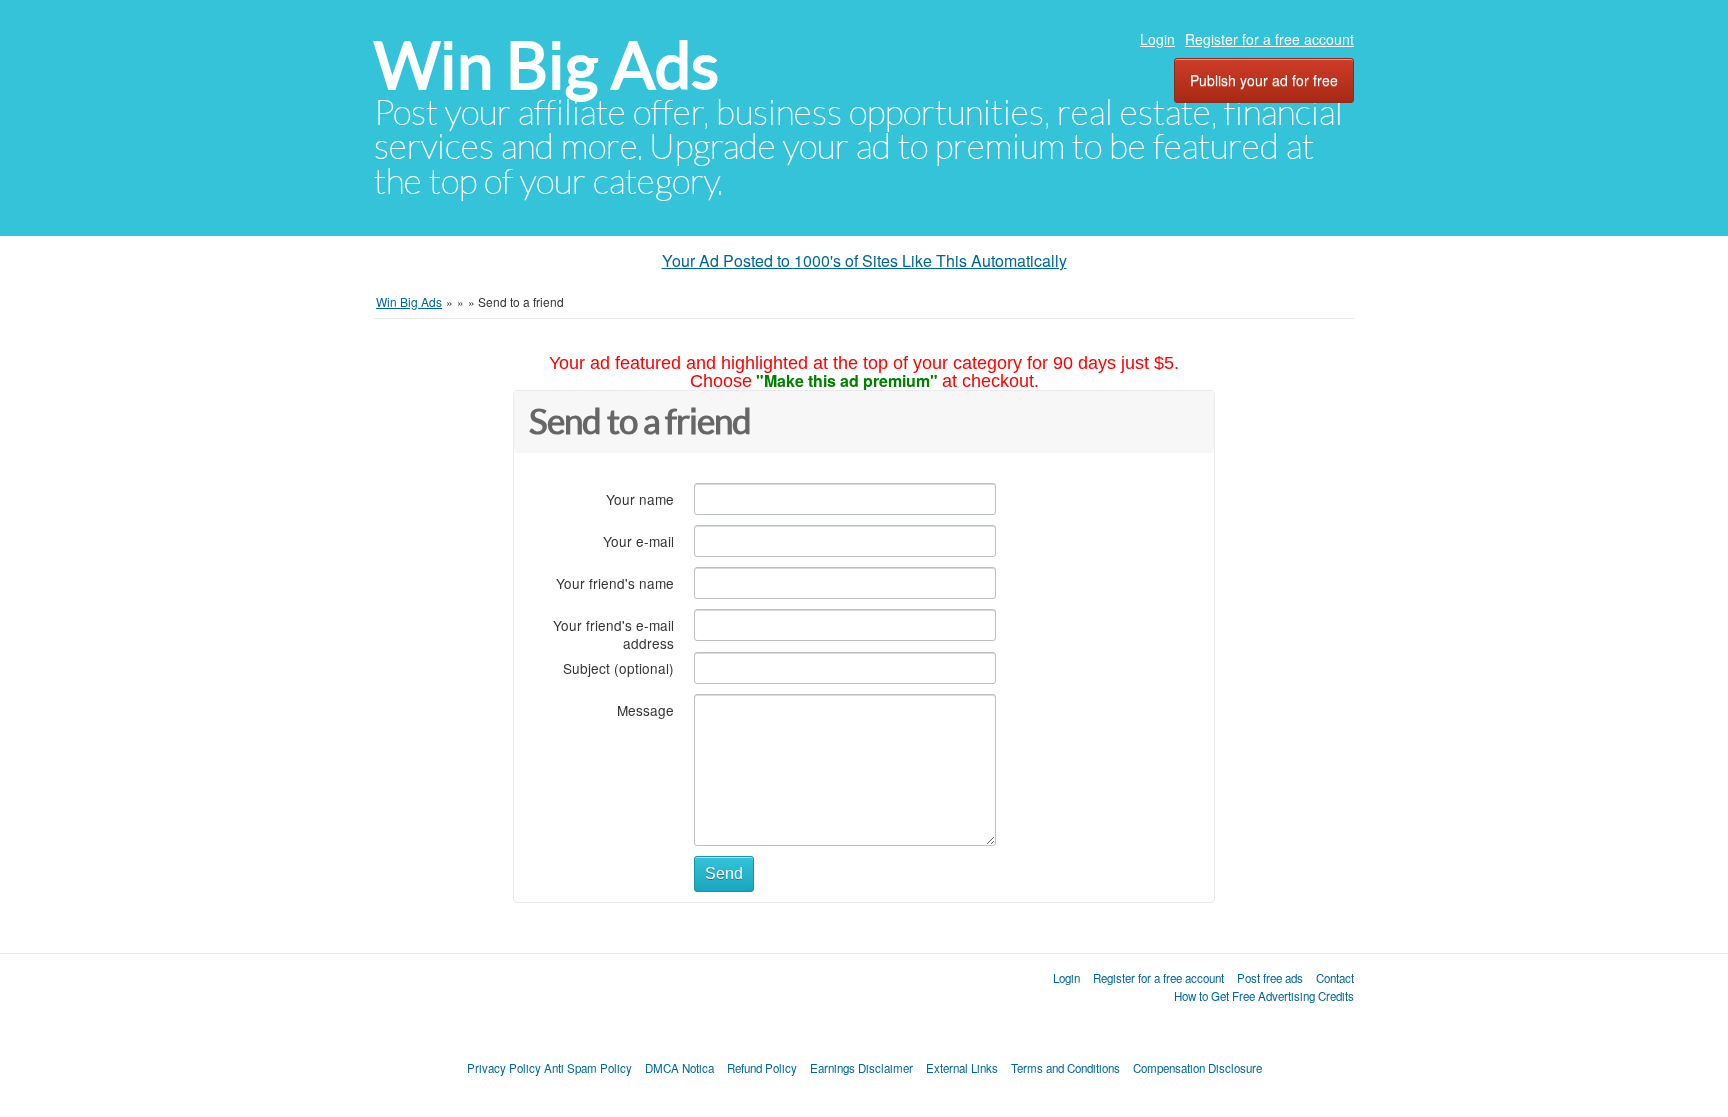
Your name (640, 498)
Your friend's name (615, 582)
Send (724, 873)
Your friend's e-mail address (613, 633)
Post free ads (1270, 978)
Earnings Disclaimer (861, 1068)
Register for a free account (1269, 39)
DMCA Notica (679, 1068)
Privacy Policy (504, 1068)
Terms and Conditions (1065, 1068)
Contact (1335, 978)
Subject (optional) (618, 667)
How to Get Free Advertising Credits (1264, 996)
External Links (962, 1068)
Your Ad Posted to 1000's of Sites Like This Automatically (864, 260)
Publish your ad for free (1264, 80)
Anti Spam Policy (588, 1068)
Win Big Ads (546, 65)
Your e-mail (638, 540)
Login (1157, 39)
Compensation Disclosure (1197, 1068)
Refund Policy (762, 1068)
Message (645, 709)
